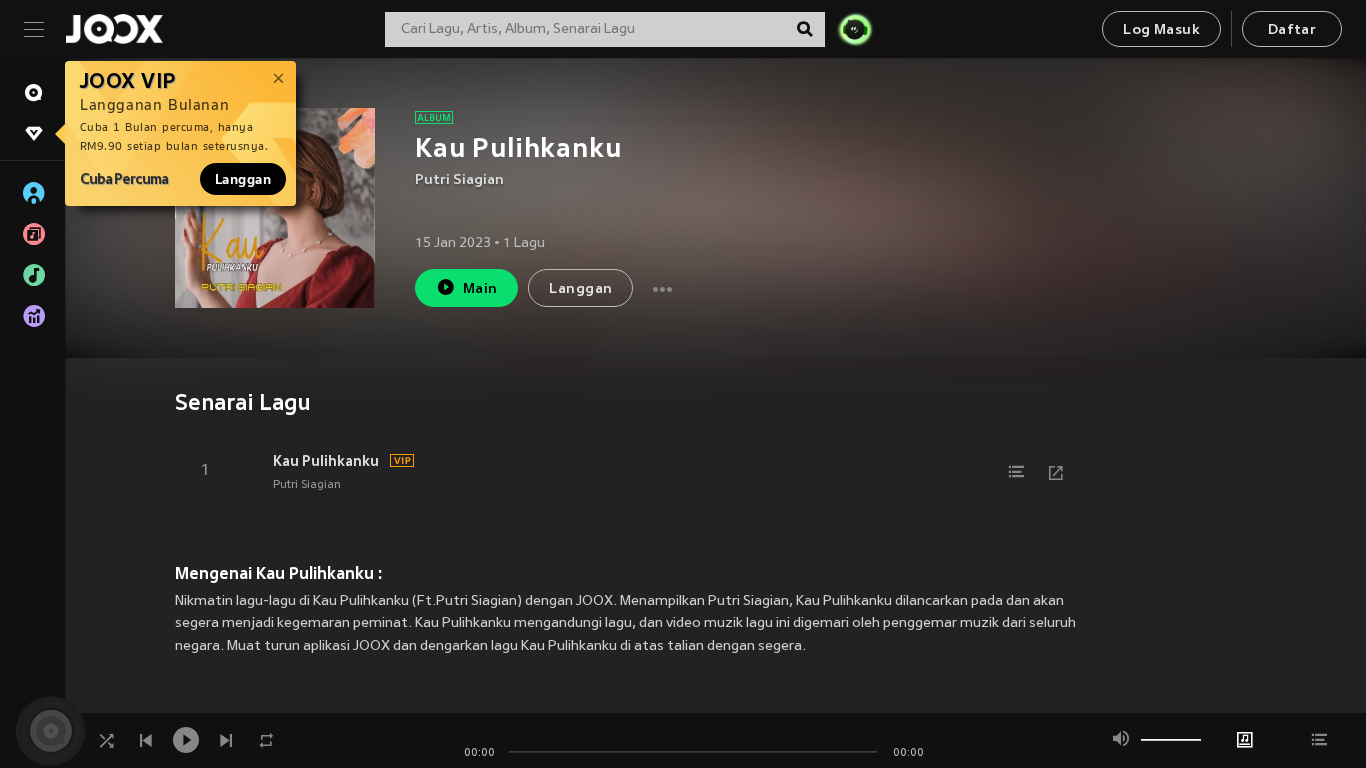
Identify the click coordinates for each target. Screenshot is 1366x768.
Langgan (243, 179)
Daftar (1292, 30)
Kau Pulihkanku (326, 461)
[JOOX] (114, 29)
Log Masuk (1161, 30)
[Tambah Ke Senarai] (1016, 472)
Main (480, 289)
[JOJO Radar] (855, 29)
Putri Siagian (459, 180)
